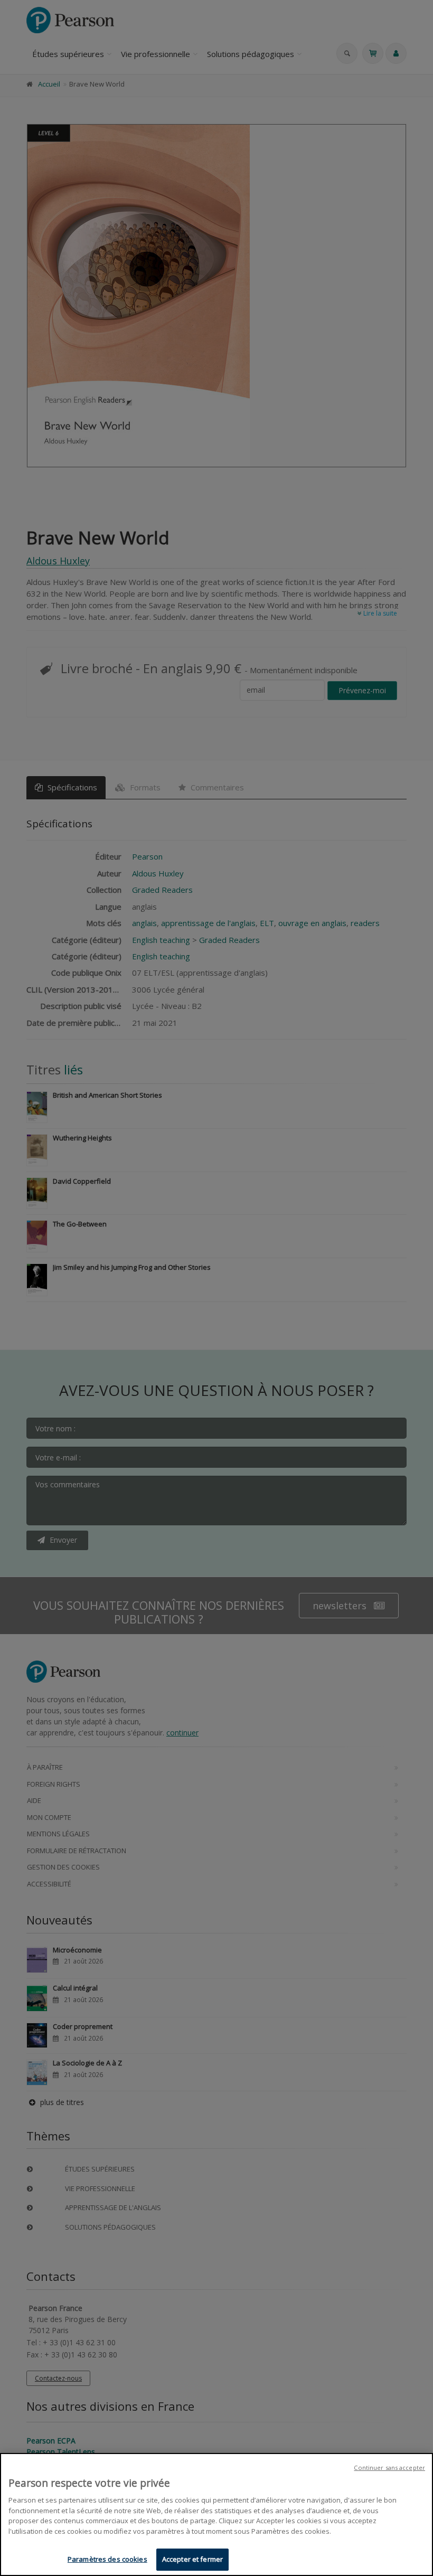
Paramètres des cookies (107, 2559)
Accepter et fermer (192, 2559)
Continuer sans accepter (389, 2468)
